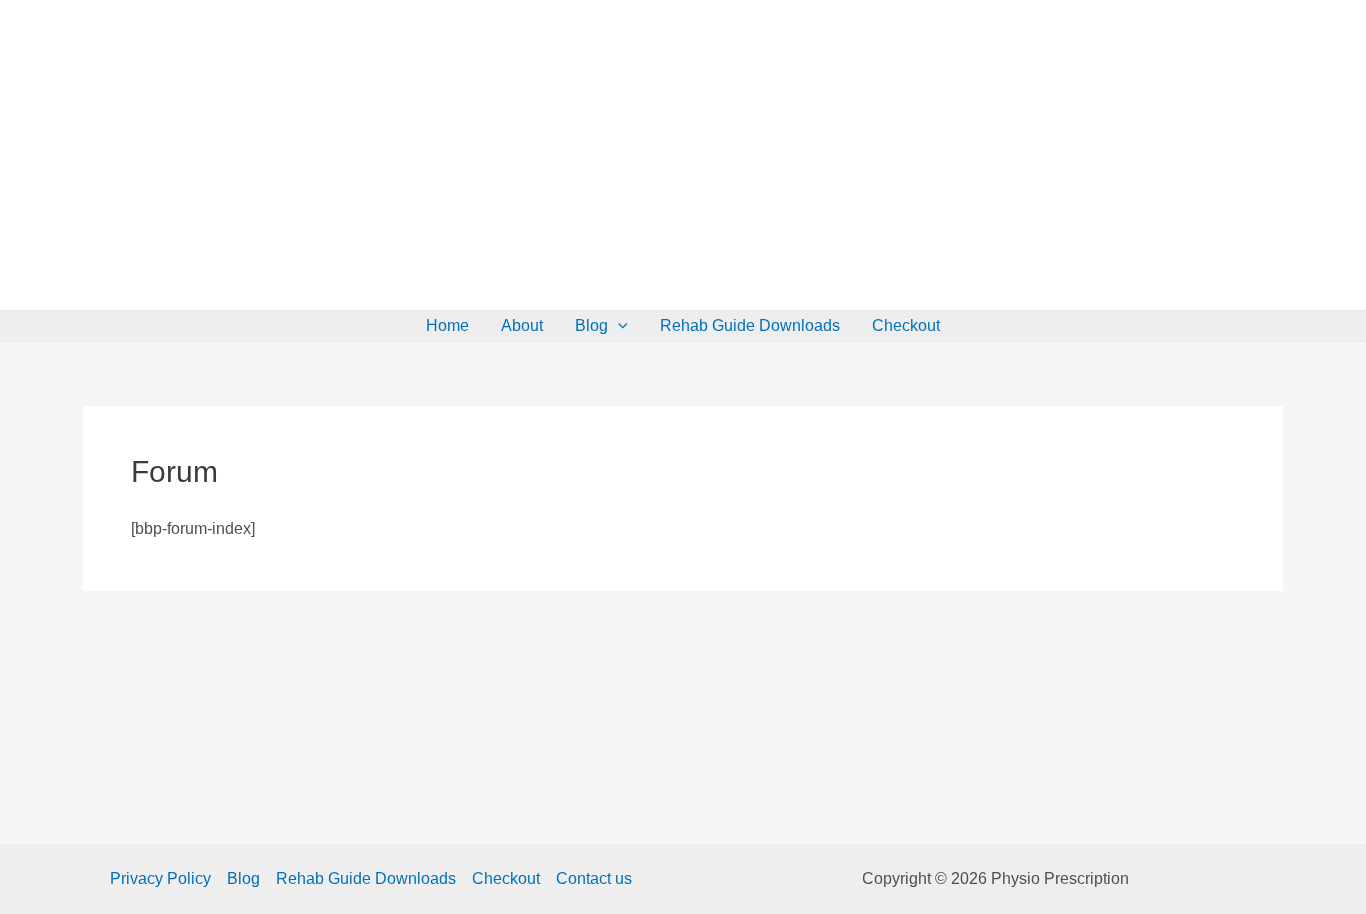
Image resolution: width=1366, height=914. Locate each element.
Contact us (594, 878)
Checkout (906, 325)
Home (447, 325)
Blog (591, 325)
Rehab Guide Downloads (750, 325)
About (522, 325)
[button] (618, 326)
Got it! (915, 34)
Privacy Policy (160, 878)
